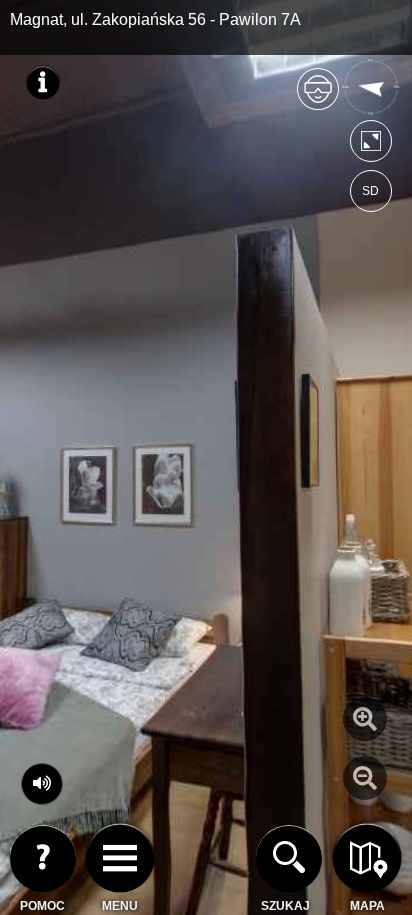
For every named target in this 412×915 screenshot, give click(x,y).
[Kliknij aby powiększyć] (365, 719)
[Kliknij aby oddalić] (365, 778)
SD (370, 191)
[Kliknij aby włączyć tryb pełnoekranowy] (371, 145)
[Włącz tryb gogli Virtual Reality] (318, 97)
